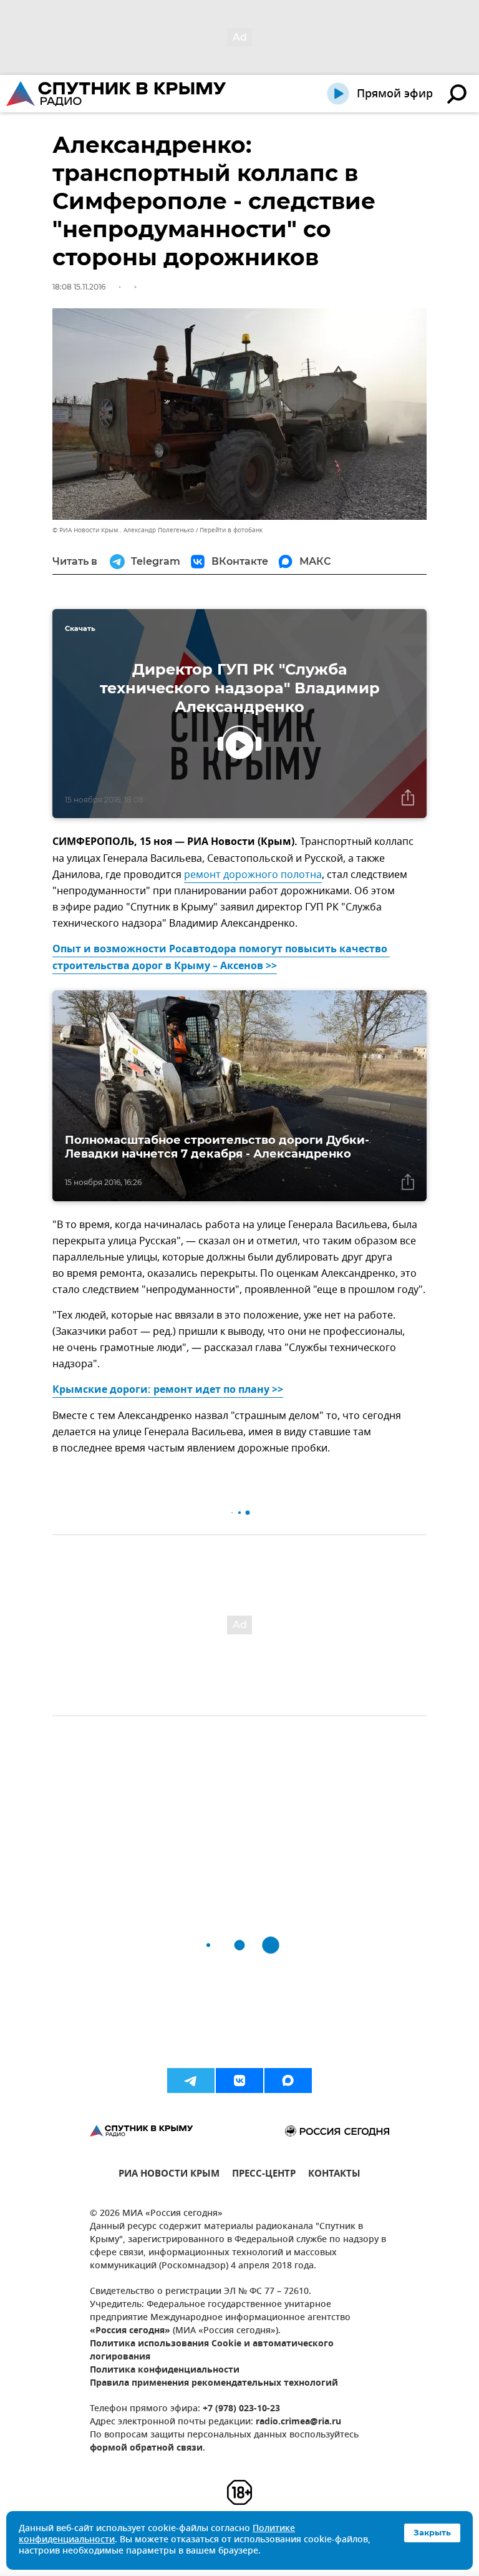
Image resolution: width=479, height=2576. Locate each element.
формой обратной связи (146, 2448)
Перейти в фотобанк (231, 530)
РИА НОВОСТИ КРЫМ (169, 2175)
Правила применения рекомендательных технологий (214, 2383)
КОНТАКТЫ (334, 2175)
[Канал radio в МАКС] (288, 2081)
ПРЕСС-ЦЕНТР (264, 2175)
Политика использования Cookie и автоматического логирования (212, 2351)
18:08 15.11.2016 (79, 287)
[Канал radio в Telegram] (191, 2081)
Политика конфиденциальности (165, 2370)
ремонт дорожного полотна (253, 875)
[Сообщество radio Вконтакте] (239, 2081)
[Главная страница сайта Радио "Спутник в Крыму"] (117, 94)
